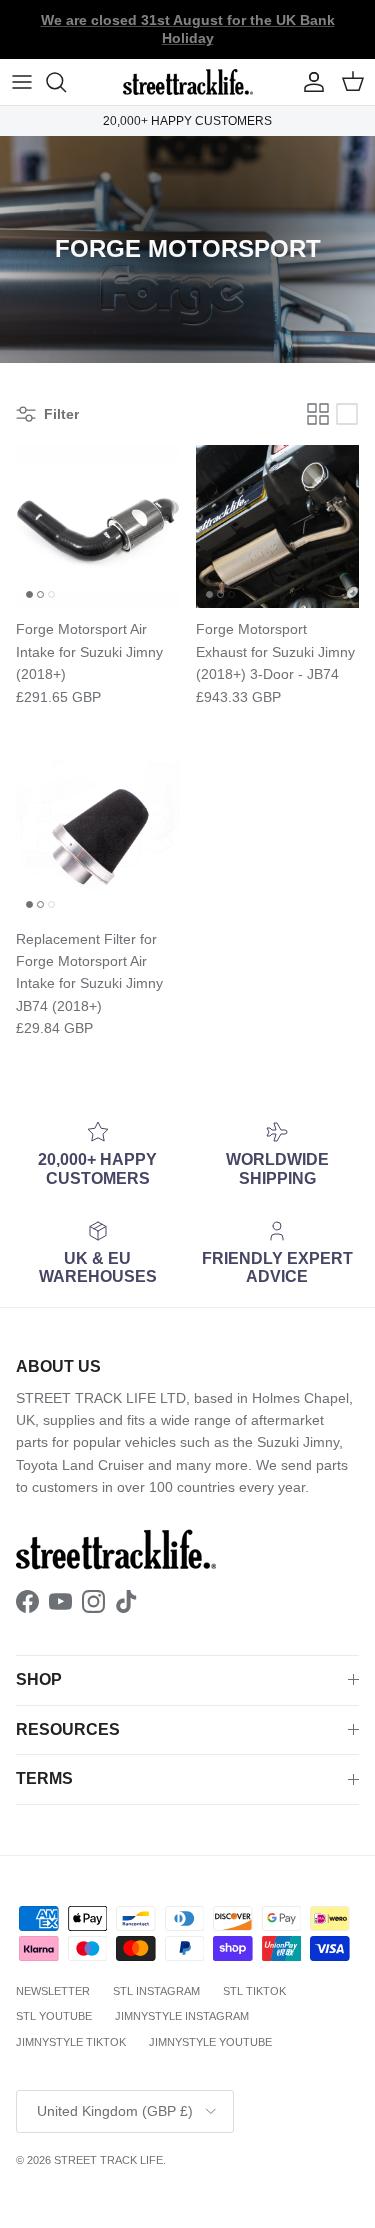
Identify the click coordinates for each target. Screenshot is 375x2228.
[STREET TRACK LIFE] (188, 82)
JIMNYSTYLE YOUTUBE (210, 2042)
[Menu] (22, 82)
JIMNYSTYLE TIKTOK (71, 2042)
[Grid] (318, 414)
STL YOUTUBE (54, 2016)
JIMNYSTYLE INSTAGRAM (182, 2016)
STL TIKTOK (254, 1991)
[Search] (66, 82)
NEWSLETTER (53, 1991)
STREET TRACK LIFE (108, 2160)
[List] (347, 414)
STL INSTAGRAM (156, 1991)
